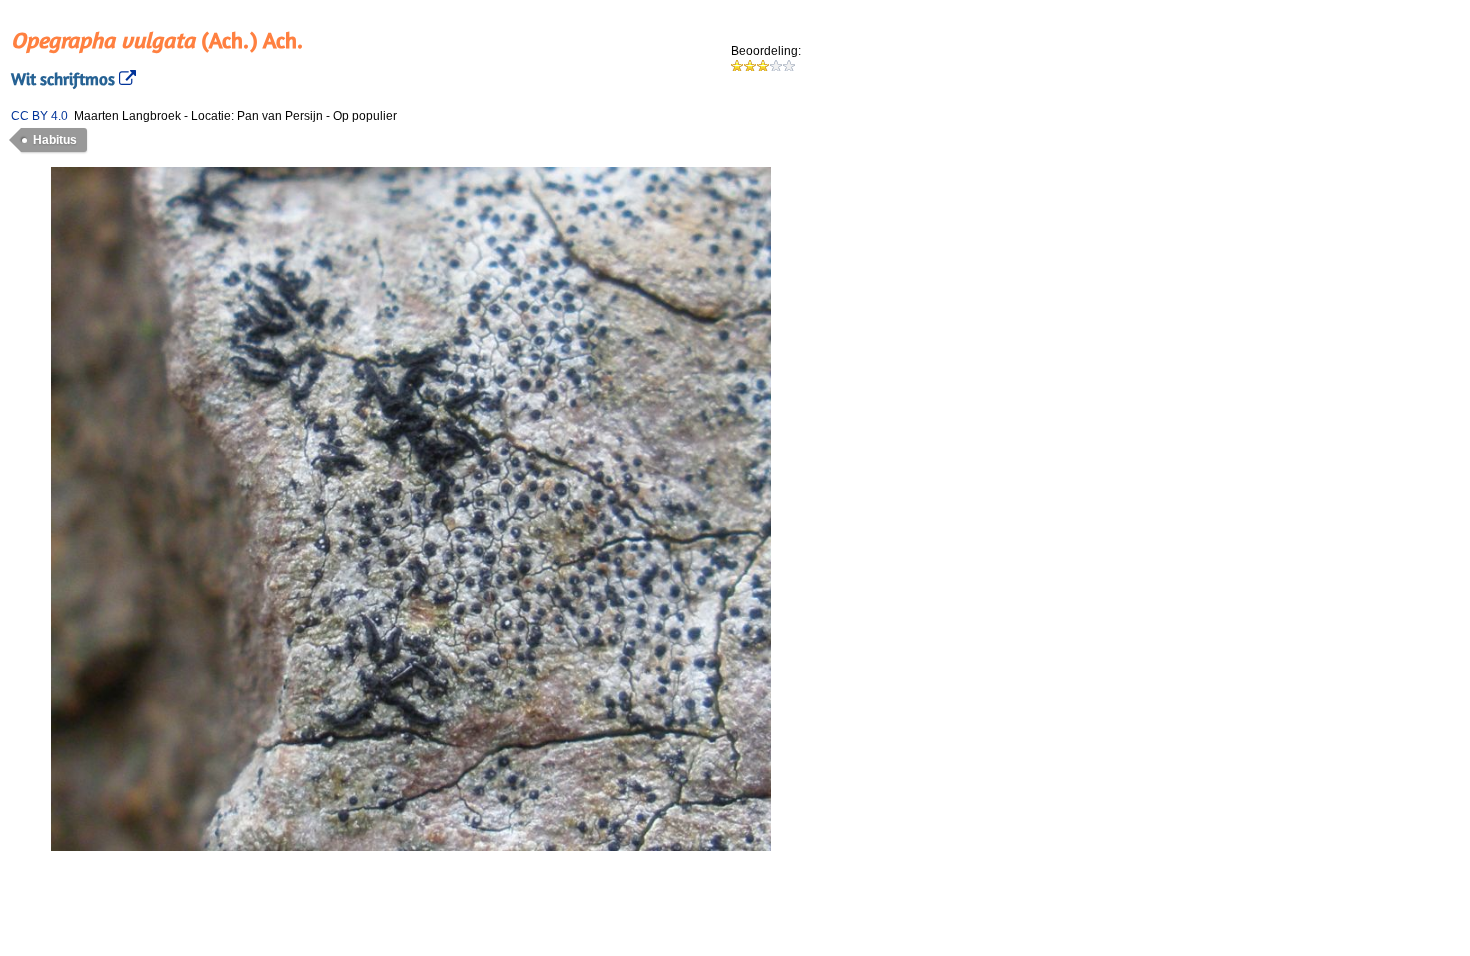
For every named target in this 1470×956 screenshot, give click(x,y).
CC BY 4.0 (39, 116)
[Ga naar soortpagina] (125, 79)
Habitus (55, 140)
